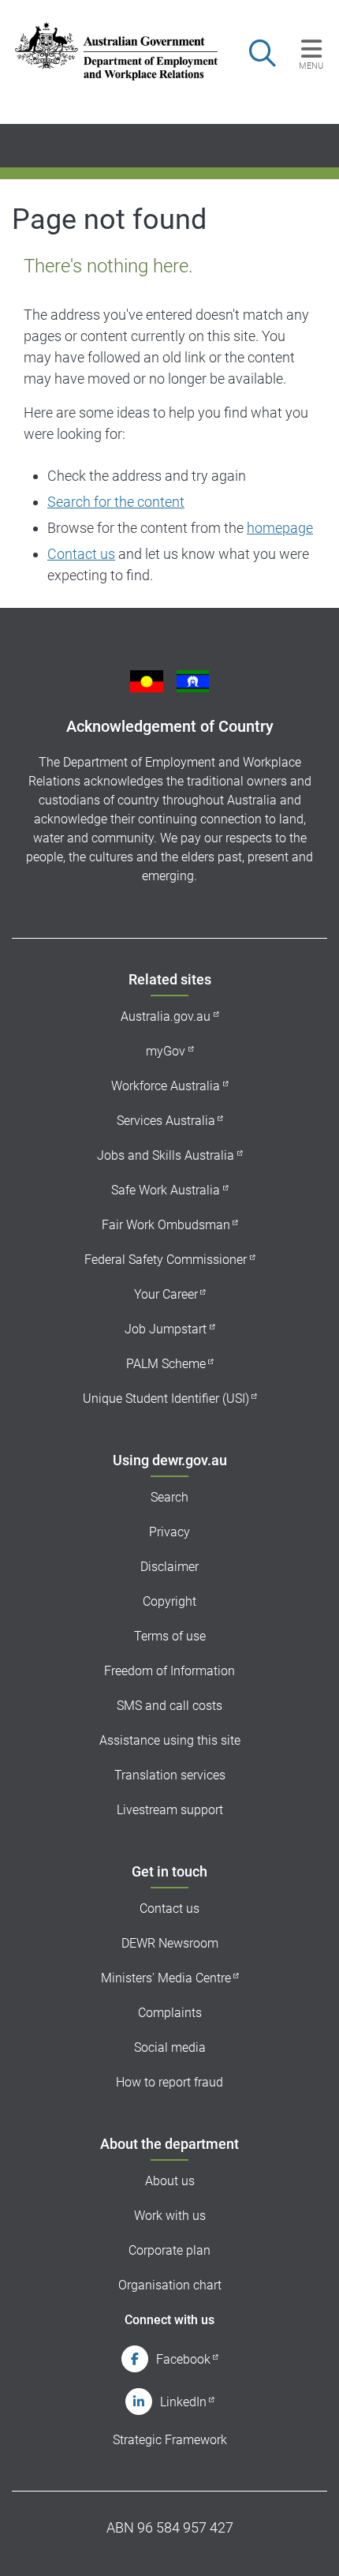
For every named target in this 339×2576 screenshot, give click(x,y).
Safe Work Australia (166, 1190)
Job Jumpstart (166, 1329)
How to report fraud (169, 2082)
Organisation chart (170, 2285)
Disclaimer (169, 1567)
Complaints (170, 2013)
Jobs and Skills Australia (166, 1155)
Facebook (183, 2359)
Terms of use (170, 1636)
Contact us (81, 554)
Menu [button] (311, 66)
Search (169, 1497)
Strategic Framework (170, 2440)
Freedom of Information (169, 1671)
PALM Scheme (166, 1364)
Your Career (166, 1294)
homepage (280, 528)
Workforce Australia (166, 1086)
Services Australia (166, 1121)
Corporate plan (169, 2250)
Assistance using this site (170, 1740)
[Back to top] (306, 2543)
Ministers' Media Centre (166, 1978)
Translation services (170, 1775)
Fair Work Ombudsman (166, 1225)
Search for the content (116, 502)
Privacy (169, 1532)
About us (170, 2181)
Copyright (169, 1601)
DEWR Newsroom (170, 1943)
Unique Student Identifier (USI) (166, 1399)
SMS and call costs (169, 1706)
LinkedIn (183, 2402)
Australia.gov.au (166, 1016)
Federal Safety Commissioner (166, 1260)
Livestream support (170, 1810)
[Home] (107, 51)
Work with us (170, 2216)
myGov (166, 1051)
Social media (170, 2047)
